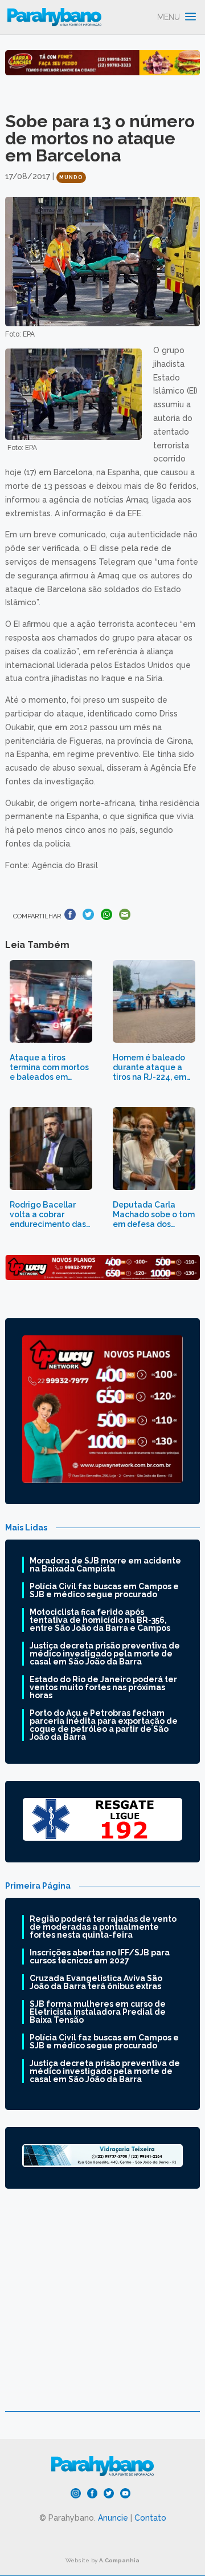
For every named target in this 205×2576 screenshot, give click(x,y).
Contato (150, 2518)
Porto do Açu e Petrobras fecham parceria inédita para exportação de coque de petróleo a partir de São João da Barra (104, 1725)
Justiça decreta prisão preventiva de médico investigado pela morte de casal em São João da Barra (105, 1654)
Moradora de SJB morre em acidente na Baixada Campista (105, 1565)
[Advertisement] (102, 2308)
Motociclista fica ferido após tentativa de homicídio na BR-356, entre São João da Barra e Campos (100, 1620)
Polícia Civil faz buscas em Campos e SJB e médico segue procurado (104, 1590)
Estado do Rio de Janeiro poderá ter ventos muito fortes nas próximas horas (103, 1687)
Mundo (71, 177)
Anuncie (113, 2518)
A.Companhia (119, 2560)
